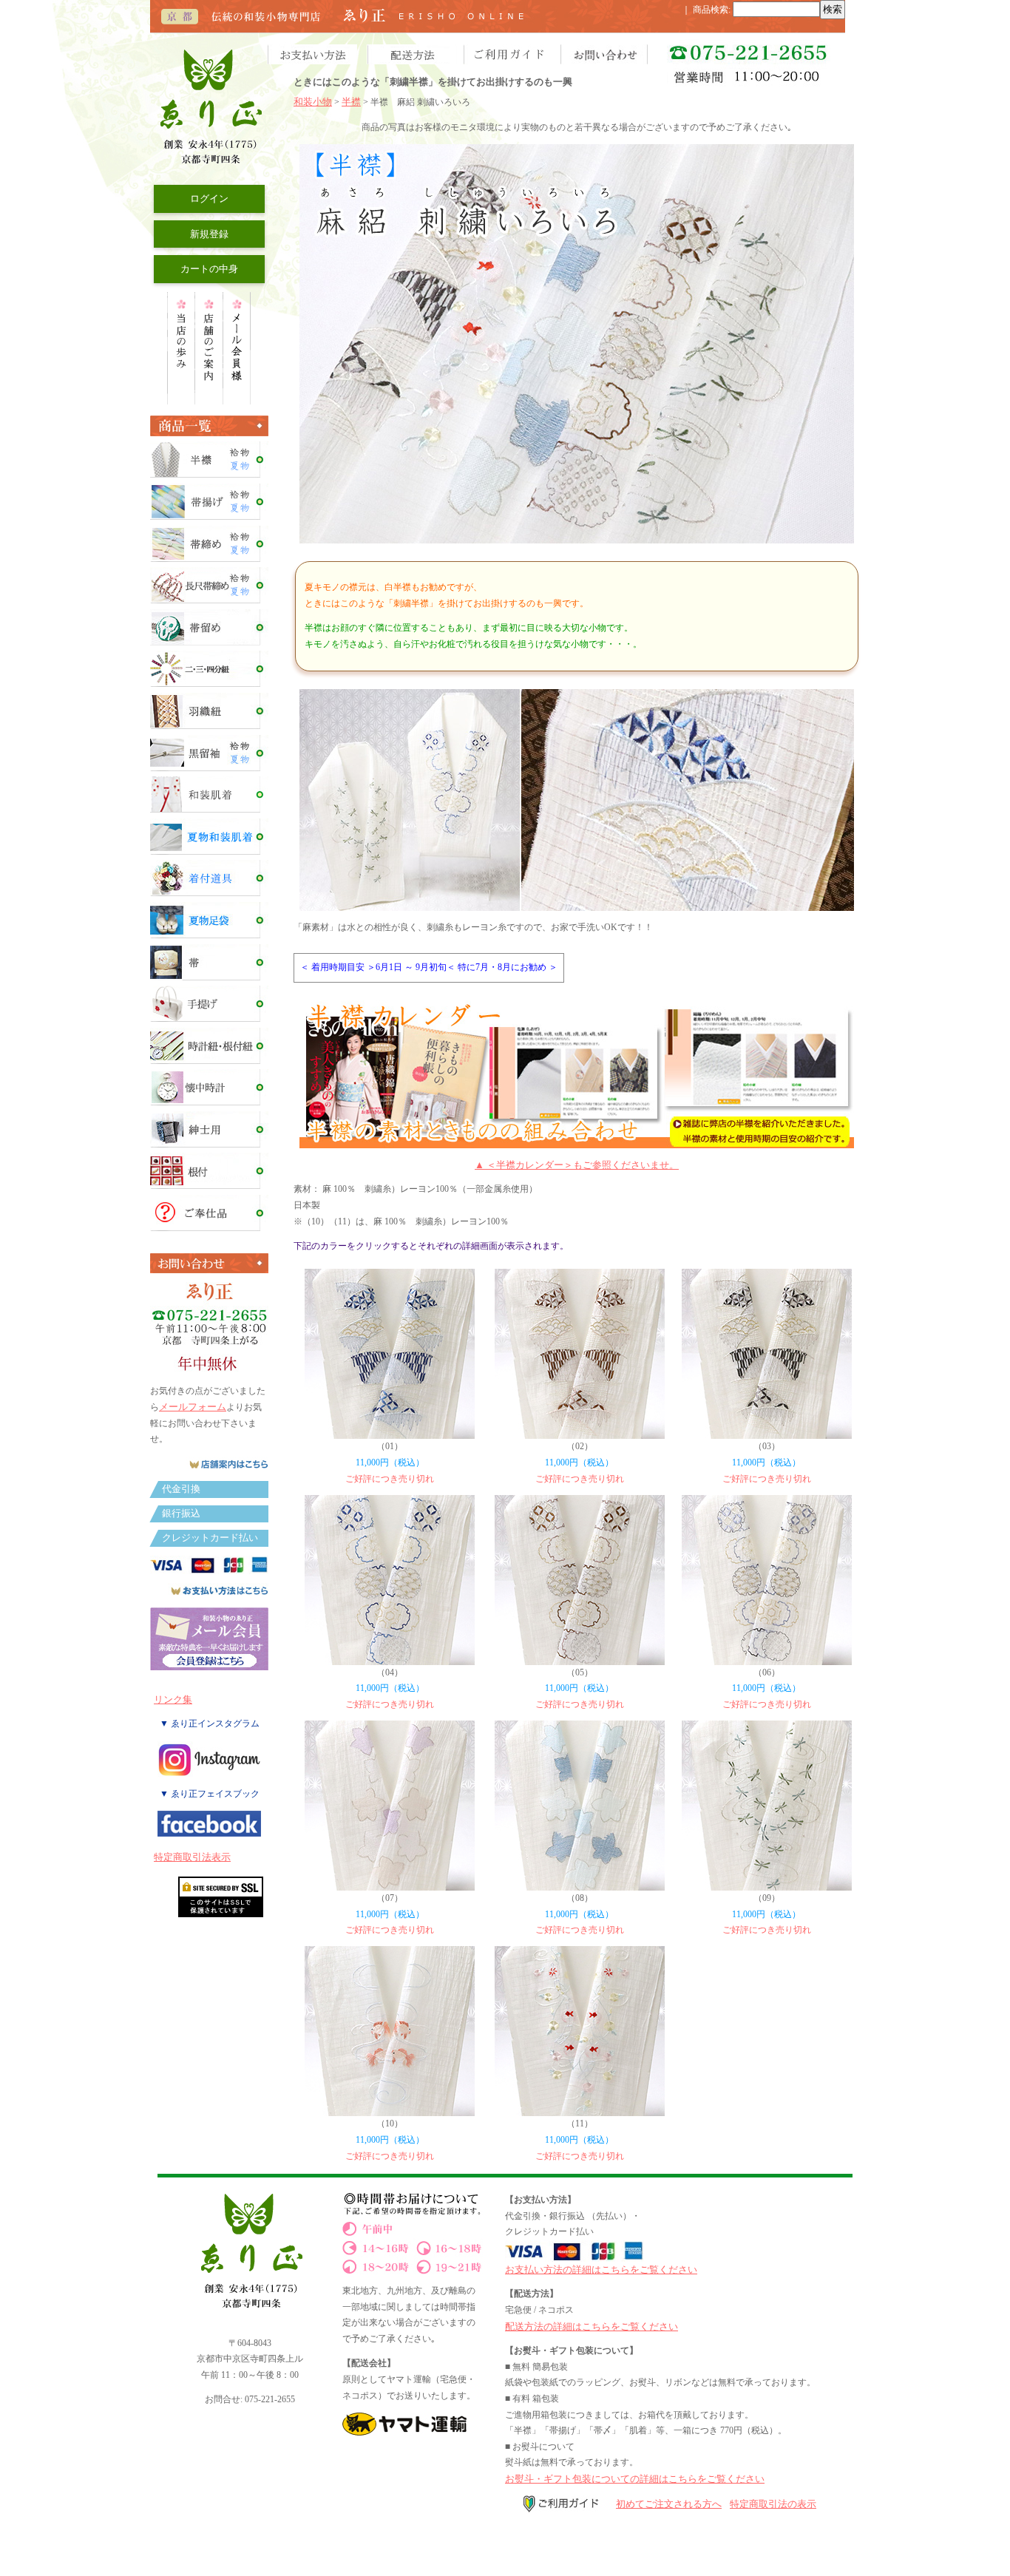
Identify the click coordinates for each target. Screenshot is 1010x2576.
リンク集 (173, 1699)
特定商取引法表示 (192, 1857)
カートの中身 (209, 269)
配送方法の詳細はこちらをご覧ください (592, 2326)
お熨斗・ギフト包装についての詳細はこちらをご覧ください (635, 2479)
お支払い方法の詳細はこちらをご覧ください (601, 2270)
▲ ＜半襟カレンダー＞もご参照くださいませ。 (577, 1165)
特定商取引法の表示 (773, 2504)
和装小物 (313, 102)
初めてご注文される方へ (669, 2504)
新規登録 (209, 234)
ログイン (209, 199)
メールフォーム (193, 1407)
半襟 (351, 102)
